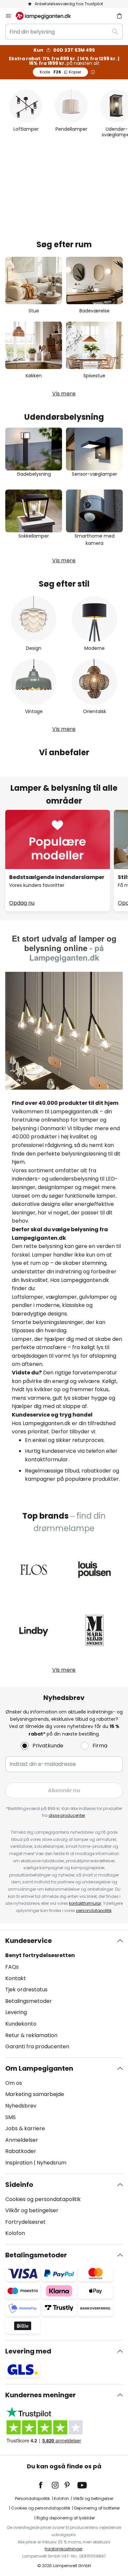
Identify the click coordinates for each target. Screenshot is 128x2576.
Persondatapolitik (32, 2498)
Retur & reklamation (31, 2035)
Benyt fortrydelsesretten (40, 1955)
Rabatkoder (21, 2151)
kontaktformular (85, 1903)
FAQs (12, 1967)
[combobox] (64, 32)
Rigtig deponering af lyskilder (66, 2518)
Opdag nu (22, 903)
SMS (11, 2117)
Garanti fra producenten (37, 2046)
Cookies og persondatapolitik (43, 2199)
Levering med (28, 2351)
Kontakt (16, 1978)
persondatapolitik (94, 1911)
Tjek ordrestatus (26, 1990)
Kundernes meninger (41, 2395)
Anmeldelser (22, 2140)
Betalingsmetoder (29, 2001)
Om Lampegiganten (39, 2068)
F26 (60, 72)
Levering (16, 2012)
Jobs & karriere (25, 2128)
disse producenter (67, 1815)
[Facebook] (45, 2485)
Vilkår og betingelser (32, 2210)
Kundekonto (21, 2024)
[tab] (64, 1994)
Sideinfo (19, 2185)
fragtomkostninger (64, 2549)
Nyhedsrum (52, 2163)
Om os (14, 2083)
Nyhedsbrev (21, 2106)
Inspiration (19, 2163)
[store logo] (47, 16)
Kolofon (15, 2233)
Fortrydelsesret (25, 2222)
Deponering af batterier (97, 2508)
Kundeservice (29, 1941)
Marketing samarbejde (35, 2094)
